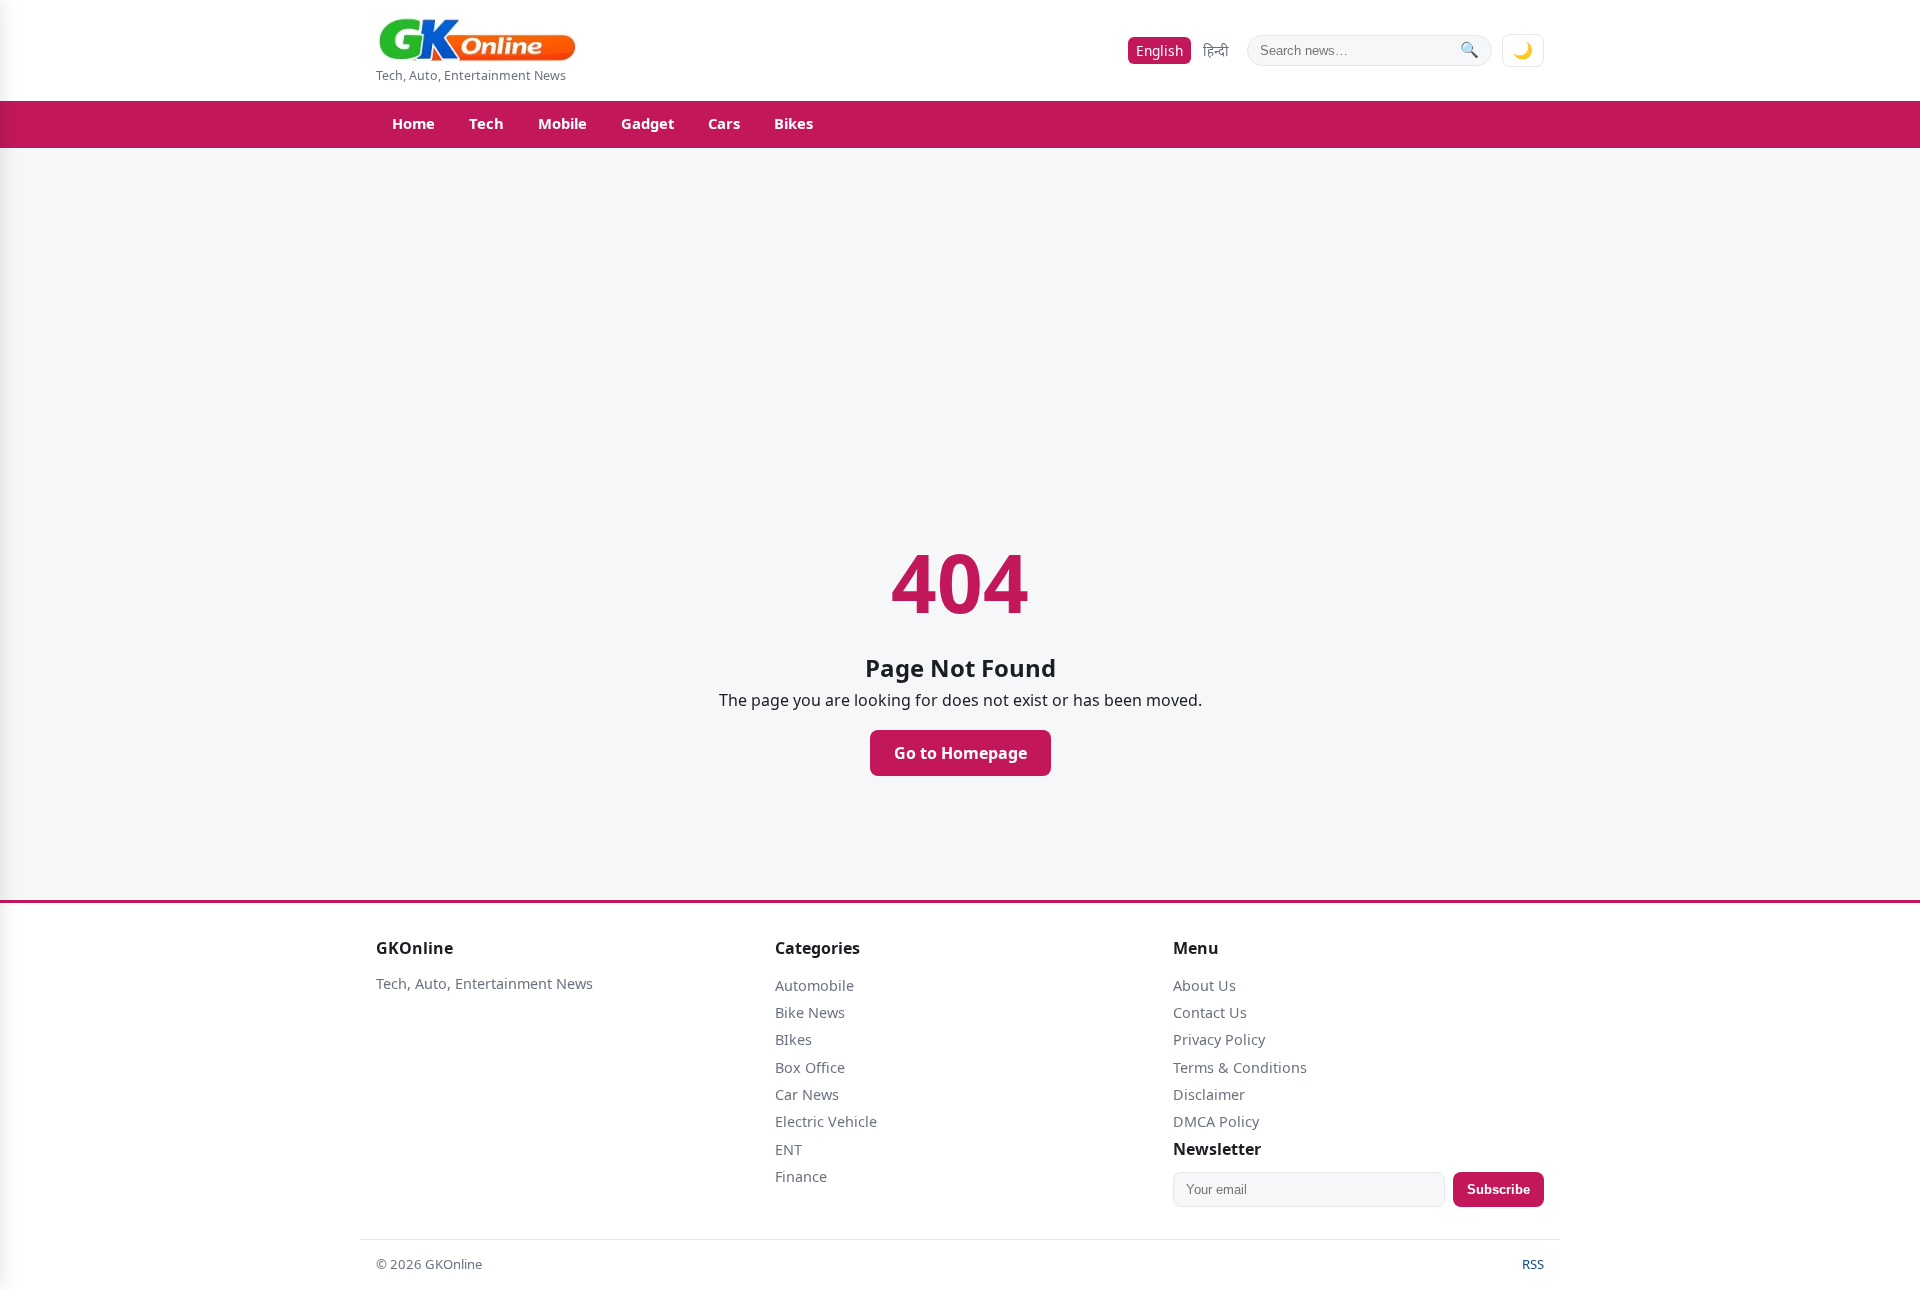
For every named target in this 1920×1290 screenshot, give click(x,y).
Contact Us (1210, 1012)
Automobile (814, 985)
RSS (1533, 1264)
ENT (788, 1149)
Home (413, 123)
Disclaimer (1209, 1094)
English (1159, 50)
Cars (724, 123)
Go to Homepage (960, 753)
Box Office (810, 1067)
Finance (801, 1176)
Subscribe (1498, 1189)
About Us (1204, 985)
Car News (807, 1094)
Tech (486, 123)
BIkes (793, 1039)
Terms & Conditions (1240, 1067)
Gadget (647, 123)
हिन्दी (1216, 50)
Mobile (562, 123)
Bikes (793, 123)
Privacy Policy (1219, 1039)
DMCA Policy (1216, 1121)
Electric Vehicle (826, 1121)
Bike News (810, 1012)
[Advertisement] (280, 641)
